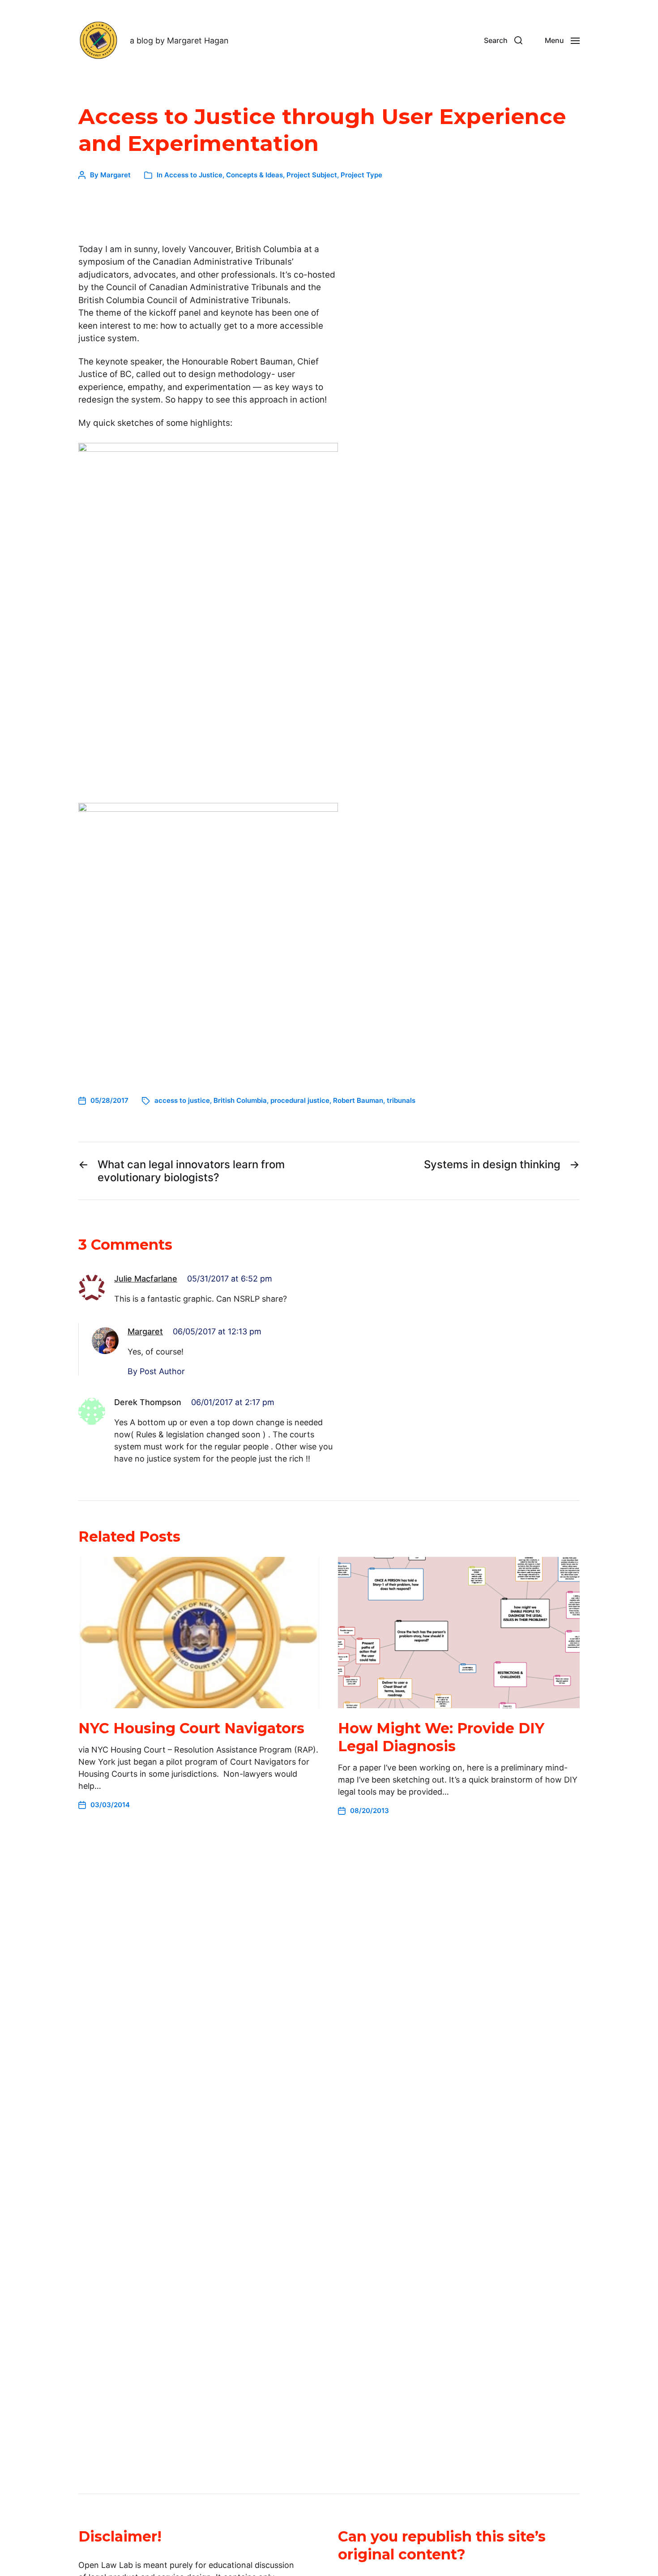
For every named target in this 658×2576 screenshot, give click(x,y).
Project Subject (312, 175)
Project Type (361, 175)
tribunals (401, 1100)
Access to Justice (193, 175)
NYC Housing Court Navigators (191, 1728)
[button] (503, 40)
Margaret (115, 175)
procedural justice (300, 1100)
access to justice (182, 1100)
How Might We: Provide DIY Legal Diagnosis (441, 1737)
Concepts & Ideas (254, 175)
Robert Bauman (358, 1100)
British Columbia (240, 1100)
